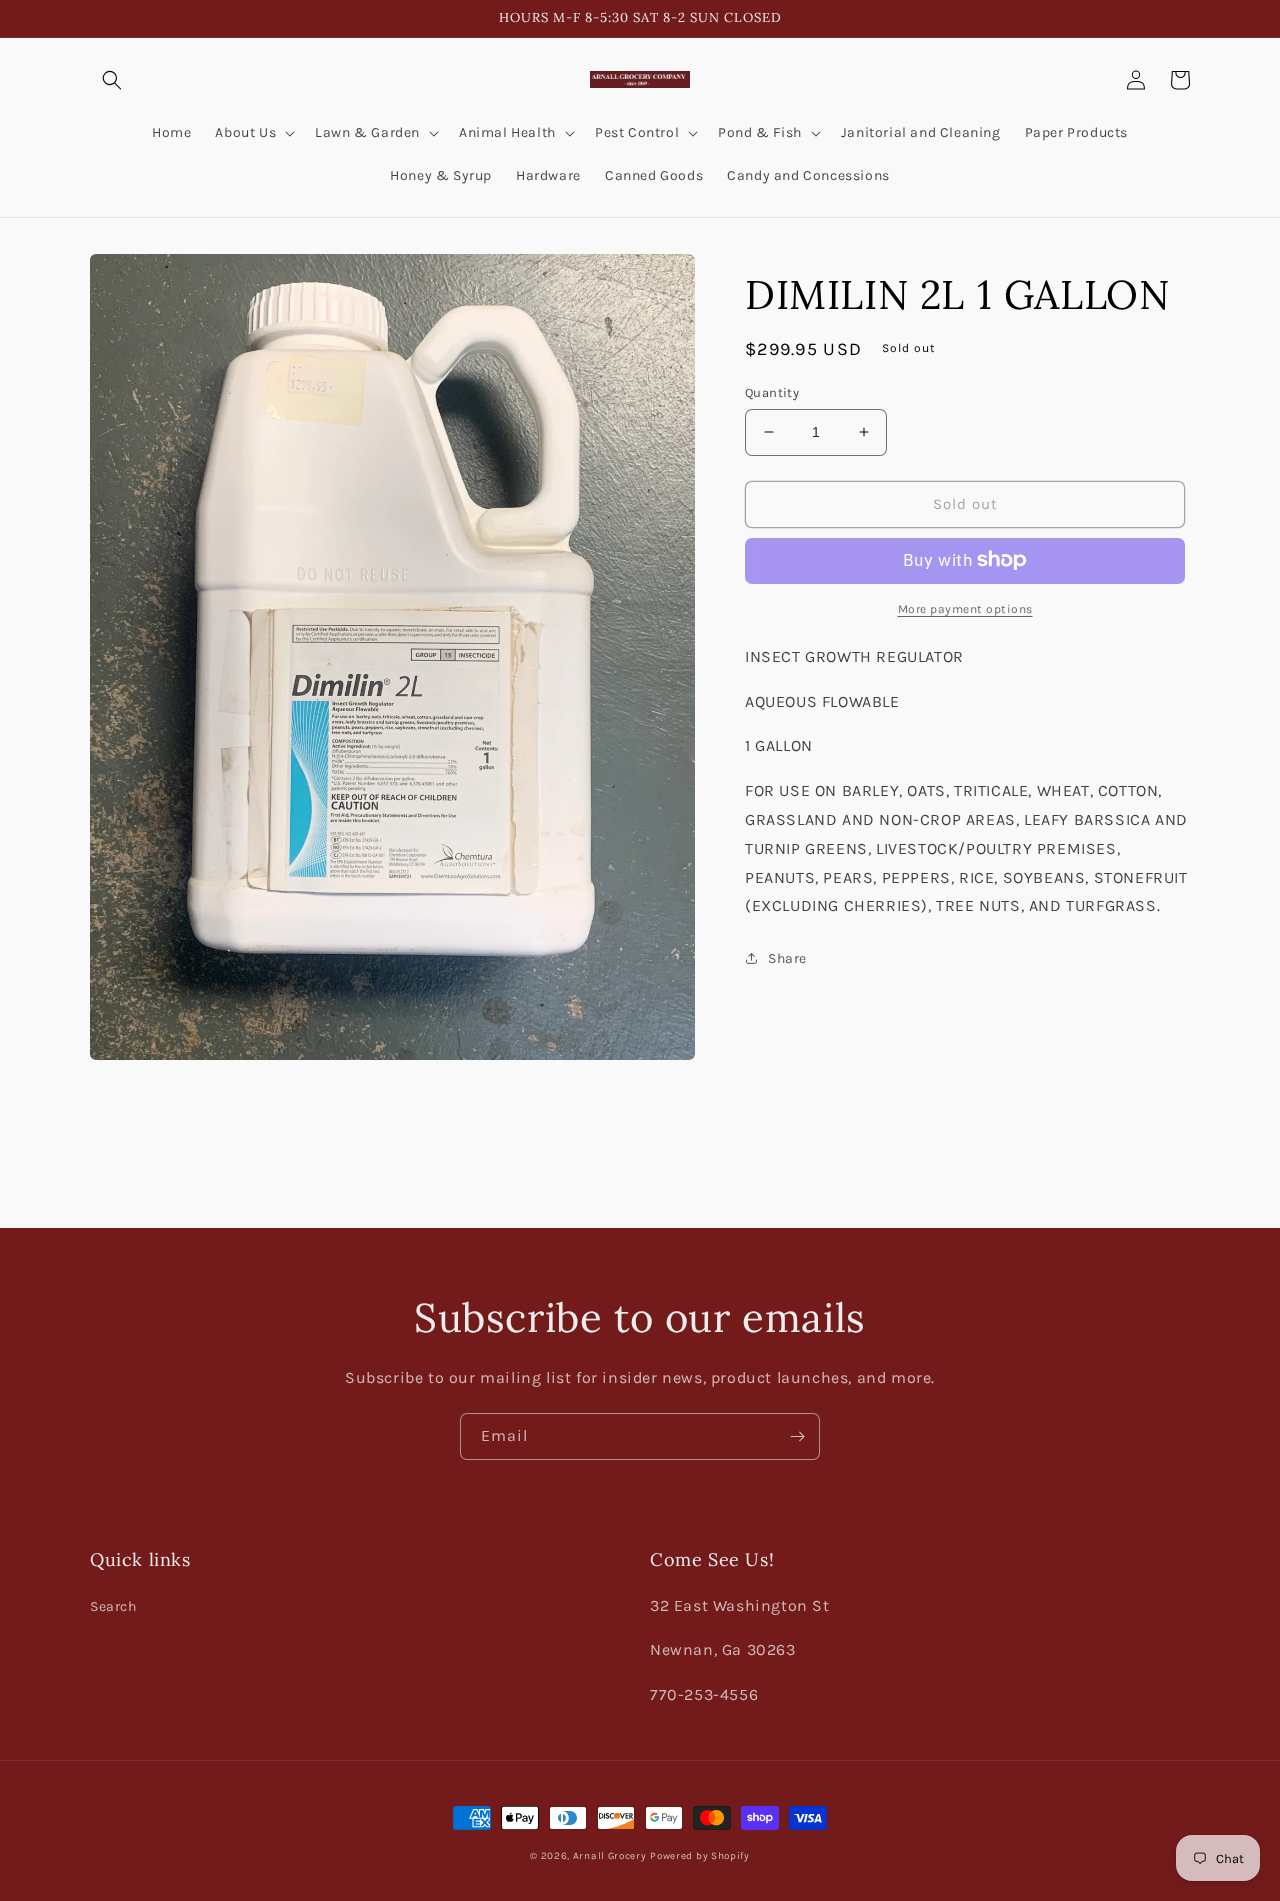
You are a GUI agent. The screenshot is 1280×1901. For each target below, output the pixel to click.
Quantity (772, 392)
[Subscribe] (797, 1436)
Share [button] (787, 958)
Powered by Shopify (700, 1856)
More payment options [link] (965, 608)
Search (113, 1606)
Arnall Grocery (610, 1856)
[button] (112, 80)
